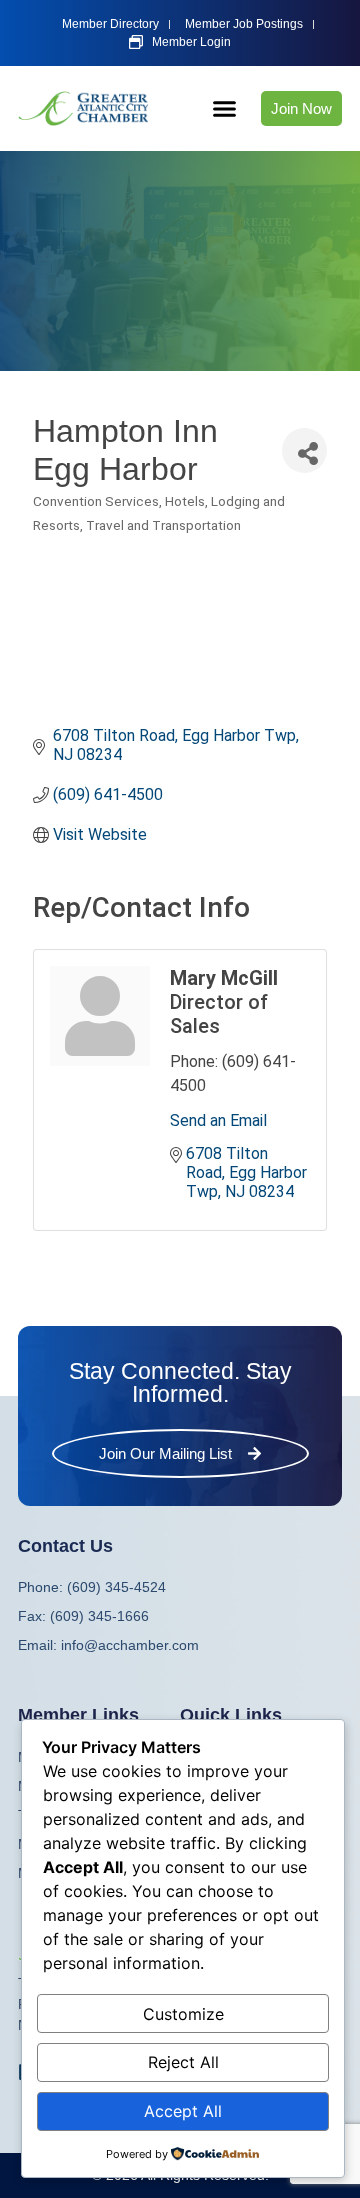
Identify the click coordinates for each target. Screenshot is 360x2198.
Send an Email (218, 1120)
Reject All (183, 2062)
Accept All (183, 2111)
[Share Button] (304, 450)
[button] (225, 109)
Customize (183, 2014)
